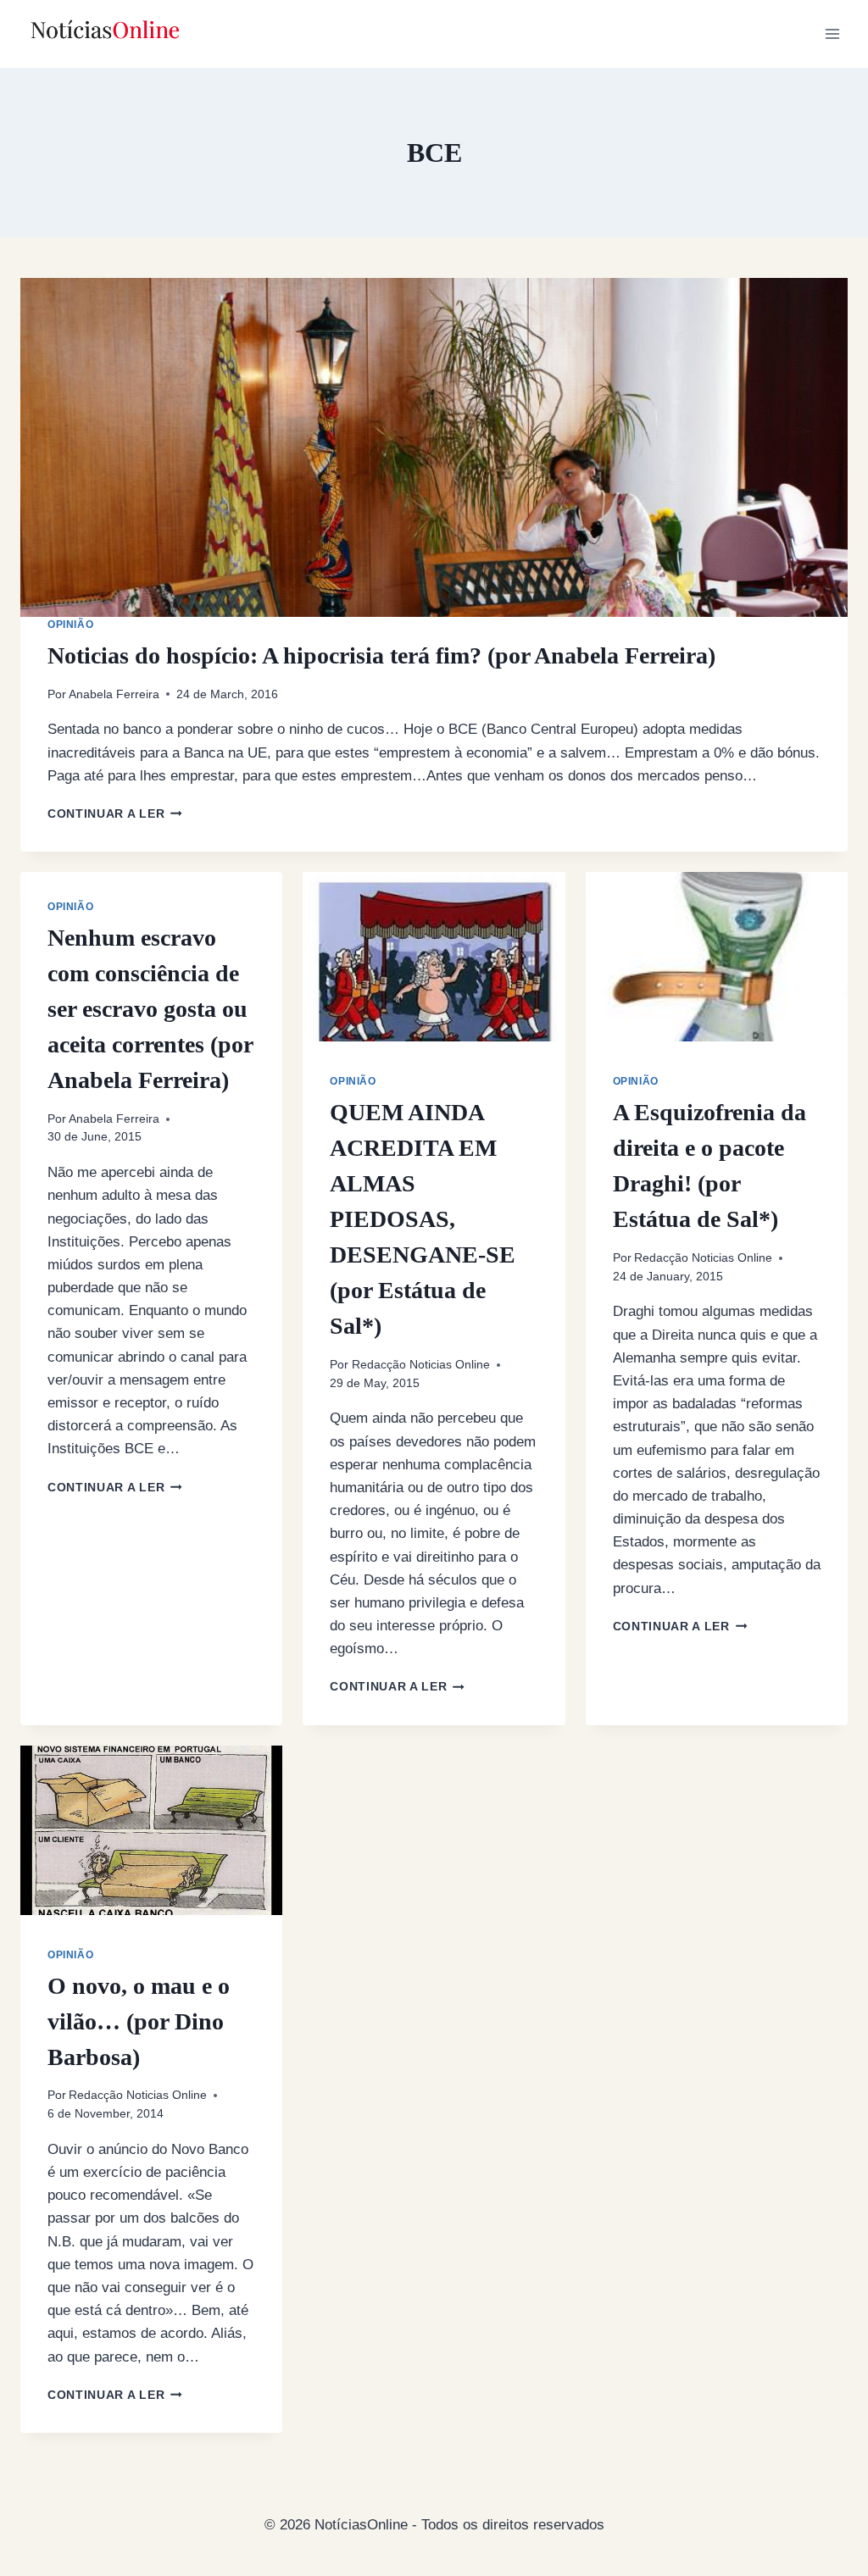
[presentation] (434, 447)
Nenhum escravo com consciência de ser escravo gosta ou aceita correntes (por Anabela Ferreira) (150, 1009)
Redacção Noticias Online (421, 1365)
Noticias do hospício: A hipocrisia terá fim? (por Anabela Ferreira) (381, 655)
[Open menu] (832, 33)
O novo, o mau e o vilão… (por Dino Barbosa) (139, 2021)
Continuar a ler (115, 814)
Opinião (70, 625)
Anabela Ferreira (114, 694)
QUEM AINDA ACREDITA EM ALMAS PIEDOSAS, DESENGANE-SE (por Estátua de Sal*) (423, 1219)
